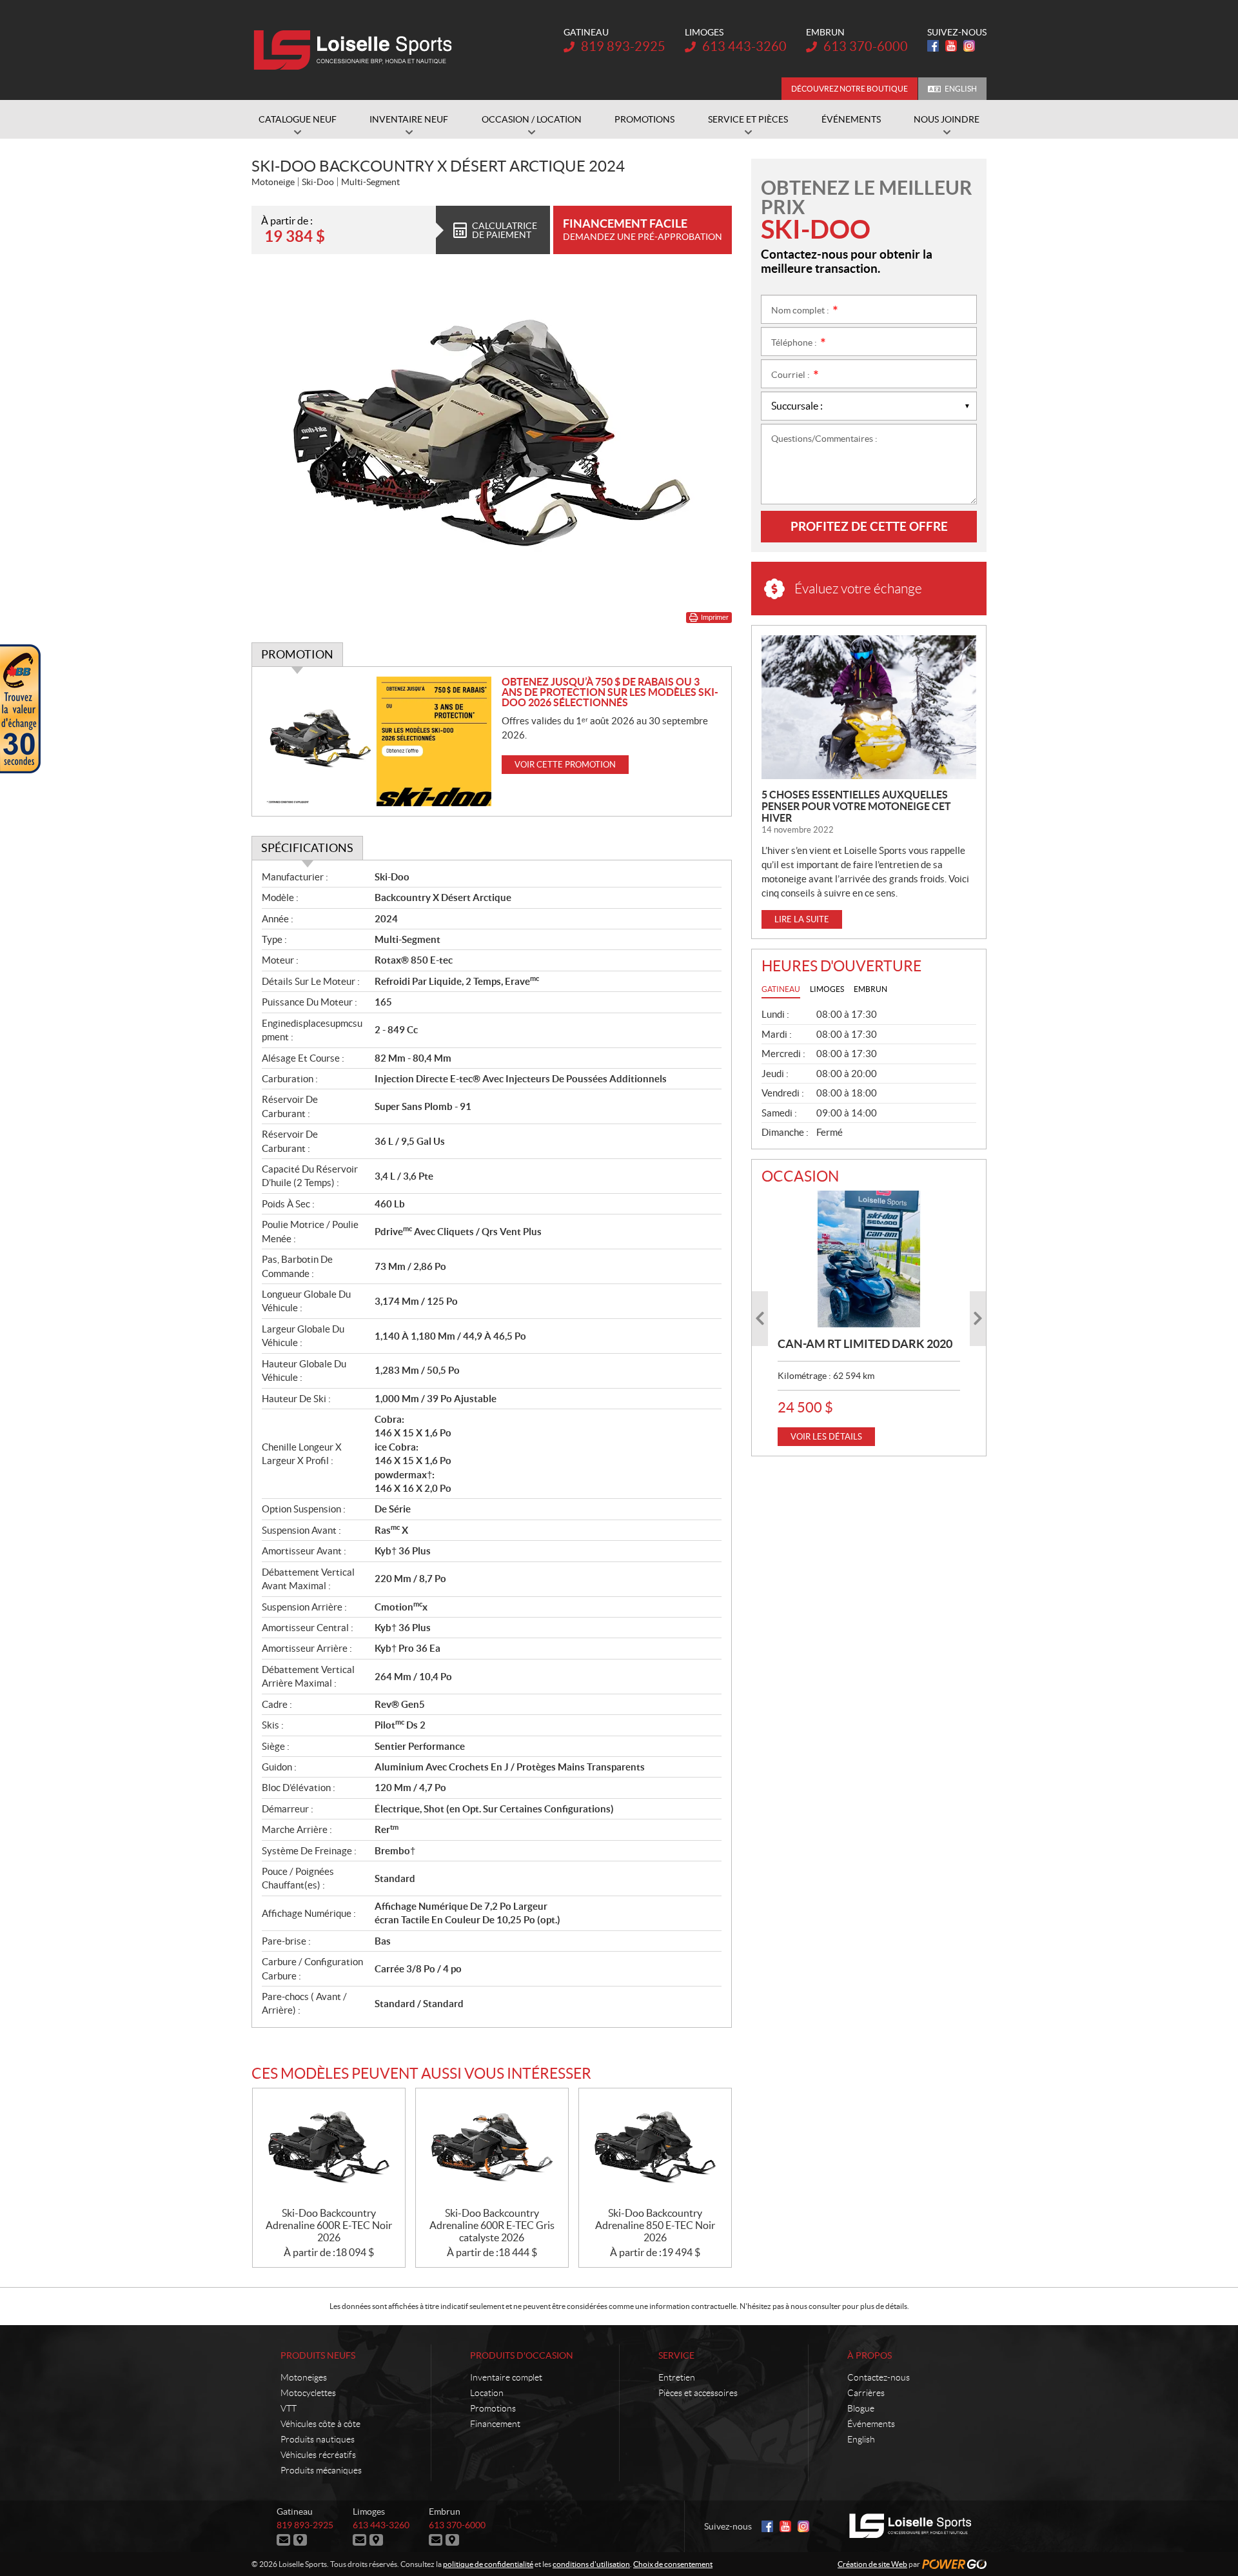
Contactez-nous (879, 2377)
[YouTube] (951, 46)
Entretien (677, 2377)
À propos (870, 2355)
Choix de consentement (673, 2564)
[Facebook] (933, 46)
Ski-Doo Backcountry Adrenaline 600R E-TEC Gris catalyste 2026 (492, 2225)
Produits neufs (318, 2355)
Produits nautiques (318, 2439)
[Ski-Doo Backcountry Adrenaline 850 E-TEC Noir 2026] (655, 2148)
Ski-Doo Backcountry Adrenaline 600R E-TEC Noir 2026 (329, 2225)
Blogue (861, 2408)
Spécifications (307, 848)
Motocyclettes (308, 2393)
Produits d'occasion (522, 2355)
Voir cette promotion (565, 765)
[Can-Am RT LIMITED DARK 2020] (869, 1259)
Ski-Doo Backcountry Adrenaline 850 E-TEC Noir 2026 (655, 2225)
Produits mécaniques (321, 2470)
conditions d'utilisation (591, 2564)
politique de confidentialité (488, 2564)
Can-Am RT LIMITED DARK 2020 (865, 1344)
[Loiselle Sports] (356, 50)
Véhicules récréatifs (318, 2455)
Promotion (297, 654)
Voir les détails (826, 1437)
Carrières (866, 2393)
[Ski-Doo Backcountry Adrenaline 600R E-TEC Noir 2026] (329, 2148)
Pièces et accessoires (698, 2393)
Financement (495, 2424)
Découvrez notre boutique (850, 89)
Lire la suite (802, 919)
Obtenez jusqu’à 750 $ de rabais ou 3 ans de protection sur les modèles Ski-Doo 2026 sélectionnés (610, 692)
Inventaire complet (506, 2377)
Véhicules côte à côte (320, 2424)
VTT (289, 2408)
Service (676, 2355)
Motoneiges (304, 2377)
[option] (869, 1318)
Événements (871, 2424)
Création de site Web (872, 2564)
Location (487, 2393)
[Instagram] (969, 46)
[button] (760, 1319)
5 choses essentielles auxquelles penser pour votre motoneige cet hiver (856, 806)
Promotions (493, 2408)
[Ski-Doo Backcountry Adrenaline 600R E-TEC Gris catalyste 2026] (492, 2148)
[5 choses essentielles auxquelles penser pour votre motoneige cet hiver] (869, 707)
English (961, 89)
